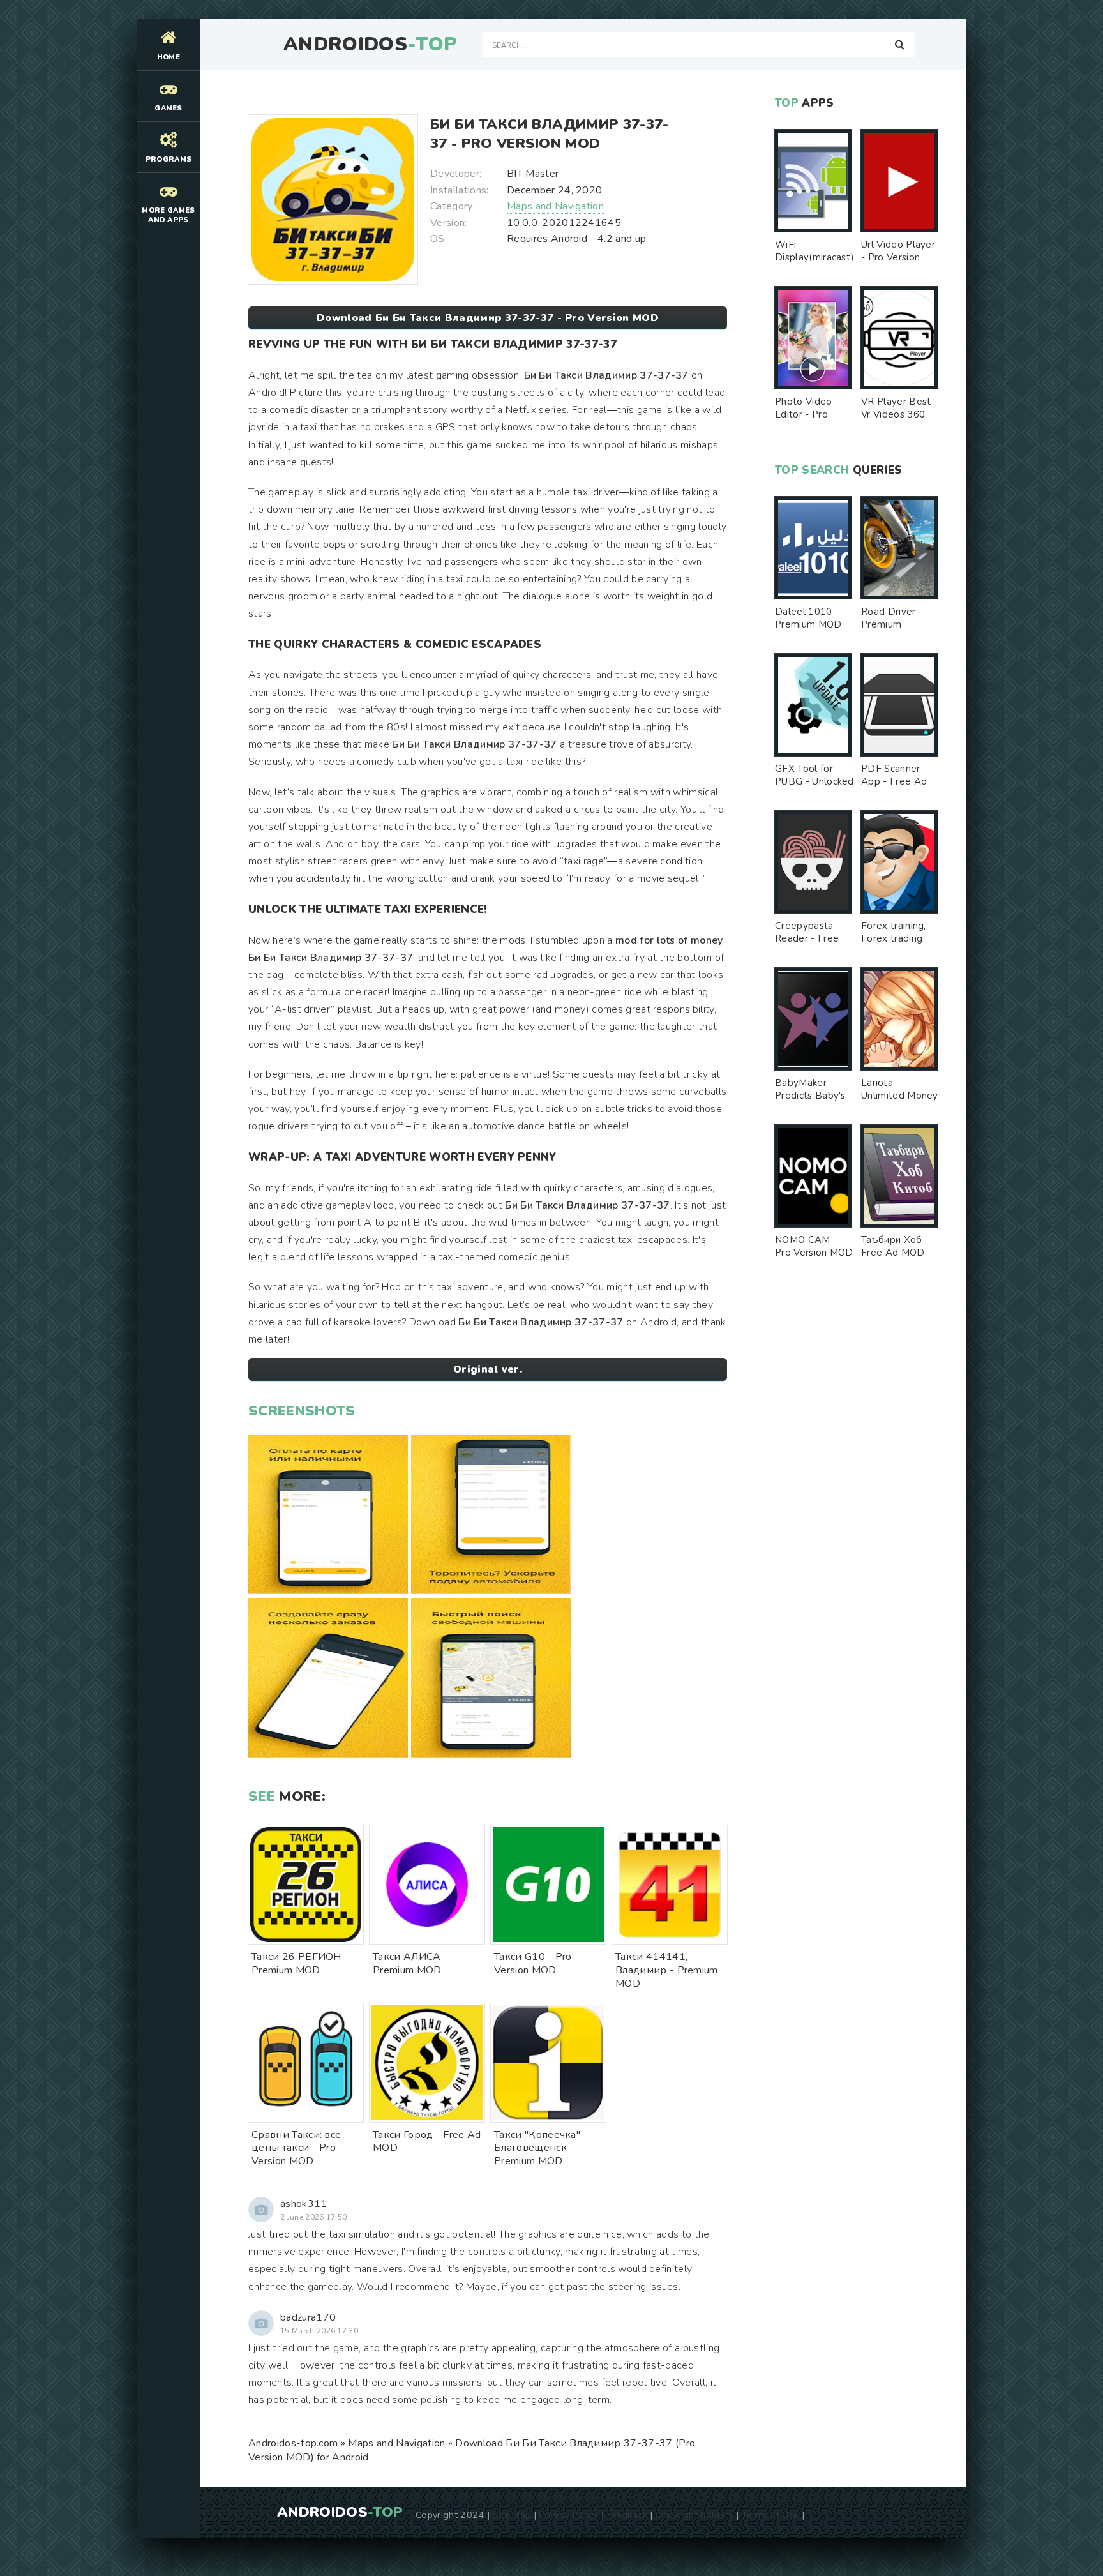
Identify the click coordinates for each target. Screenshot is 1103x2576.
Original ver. (488, 1369)
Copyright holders (694, 2515)
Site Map (512, 2515)
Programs (169, 159)
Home (169, 57)
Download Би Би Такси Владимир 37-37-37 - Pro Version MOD (488, 318)
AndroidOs (370, 45)
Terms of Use (770, 2515)
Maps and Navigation (555, 206)
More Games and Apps (168, 215)
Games (169, 108)
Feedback (627, 2515)
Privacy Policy (568, 2515)
